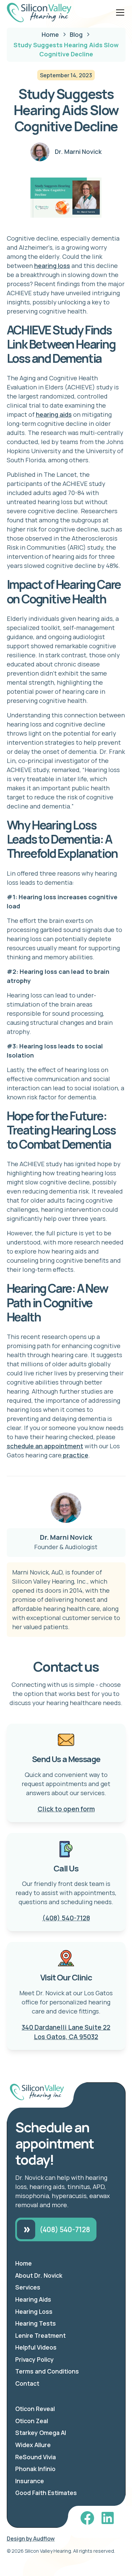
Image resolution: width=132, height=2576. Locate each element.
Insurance (30, 2481)
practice (75, 1455)
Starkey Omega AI (41, 2433)
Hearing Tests (36, 2323)
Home (24, 2263)
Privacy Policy (35, 2359)
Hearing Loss (34, 2311)
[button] (119, 12)
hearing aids (54, 414)
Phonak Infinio (35, 2469)
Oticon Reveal (35, 2409)
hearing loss (52, 266)
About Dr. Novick (39, 2275)
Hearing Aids (33, 2299)
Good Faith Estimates (46, 2493)
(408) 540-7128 (66, 1918)
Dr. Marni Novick (66, 1537)
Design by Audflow (31, 2539)
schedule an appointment (45, 1446)
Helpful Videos (36, 2347)
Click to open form (66, 1809)
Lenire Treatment (40, 2335)
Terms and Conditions (47, 2371)
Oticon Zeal (32, 2421)
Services (28, 2287)
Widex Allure (33, 2445)
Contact (27, 2383)
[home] (39, 12)
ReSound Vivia (36, 2457)
